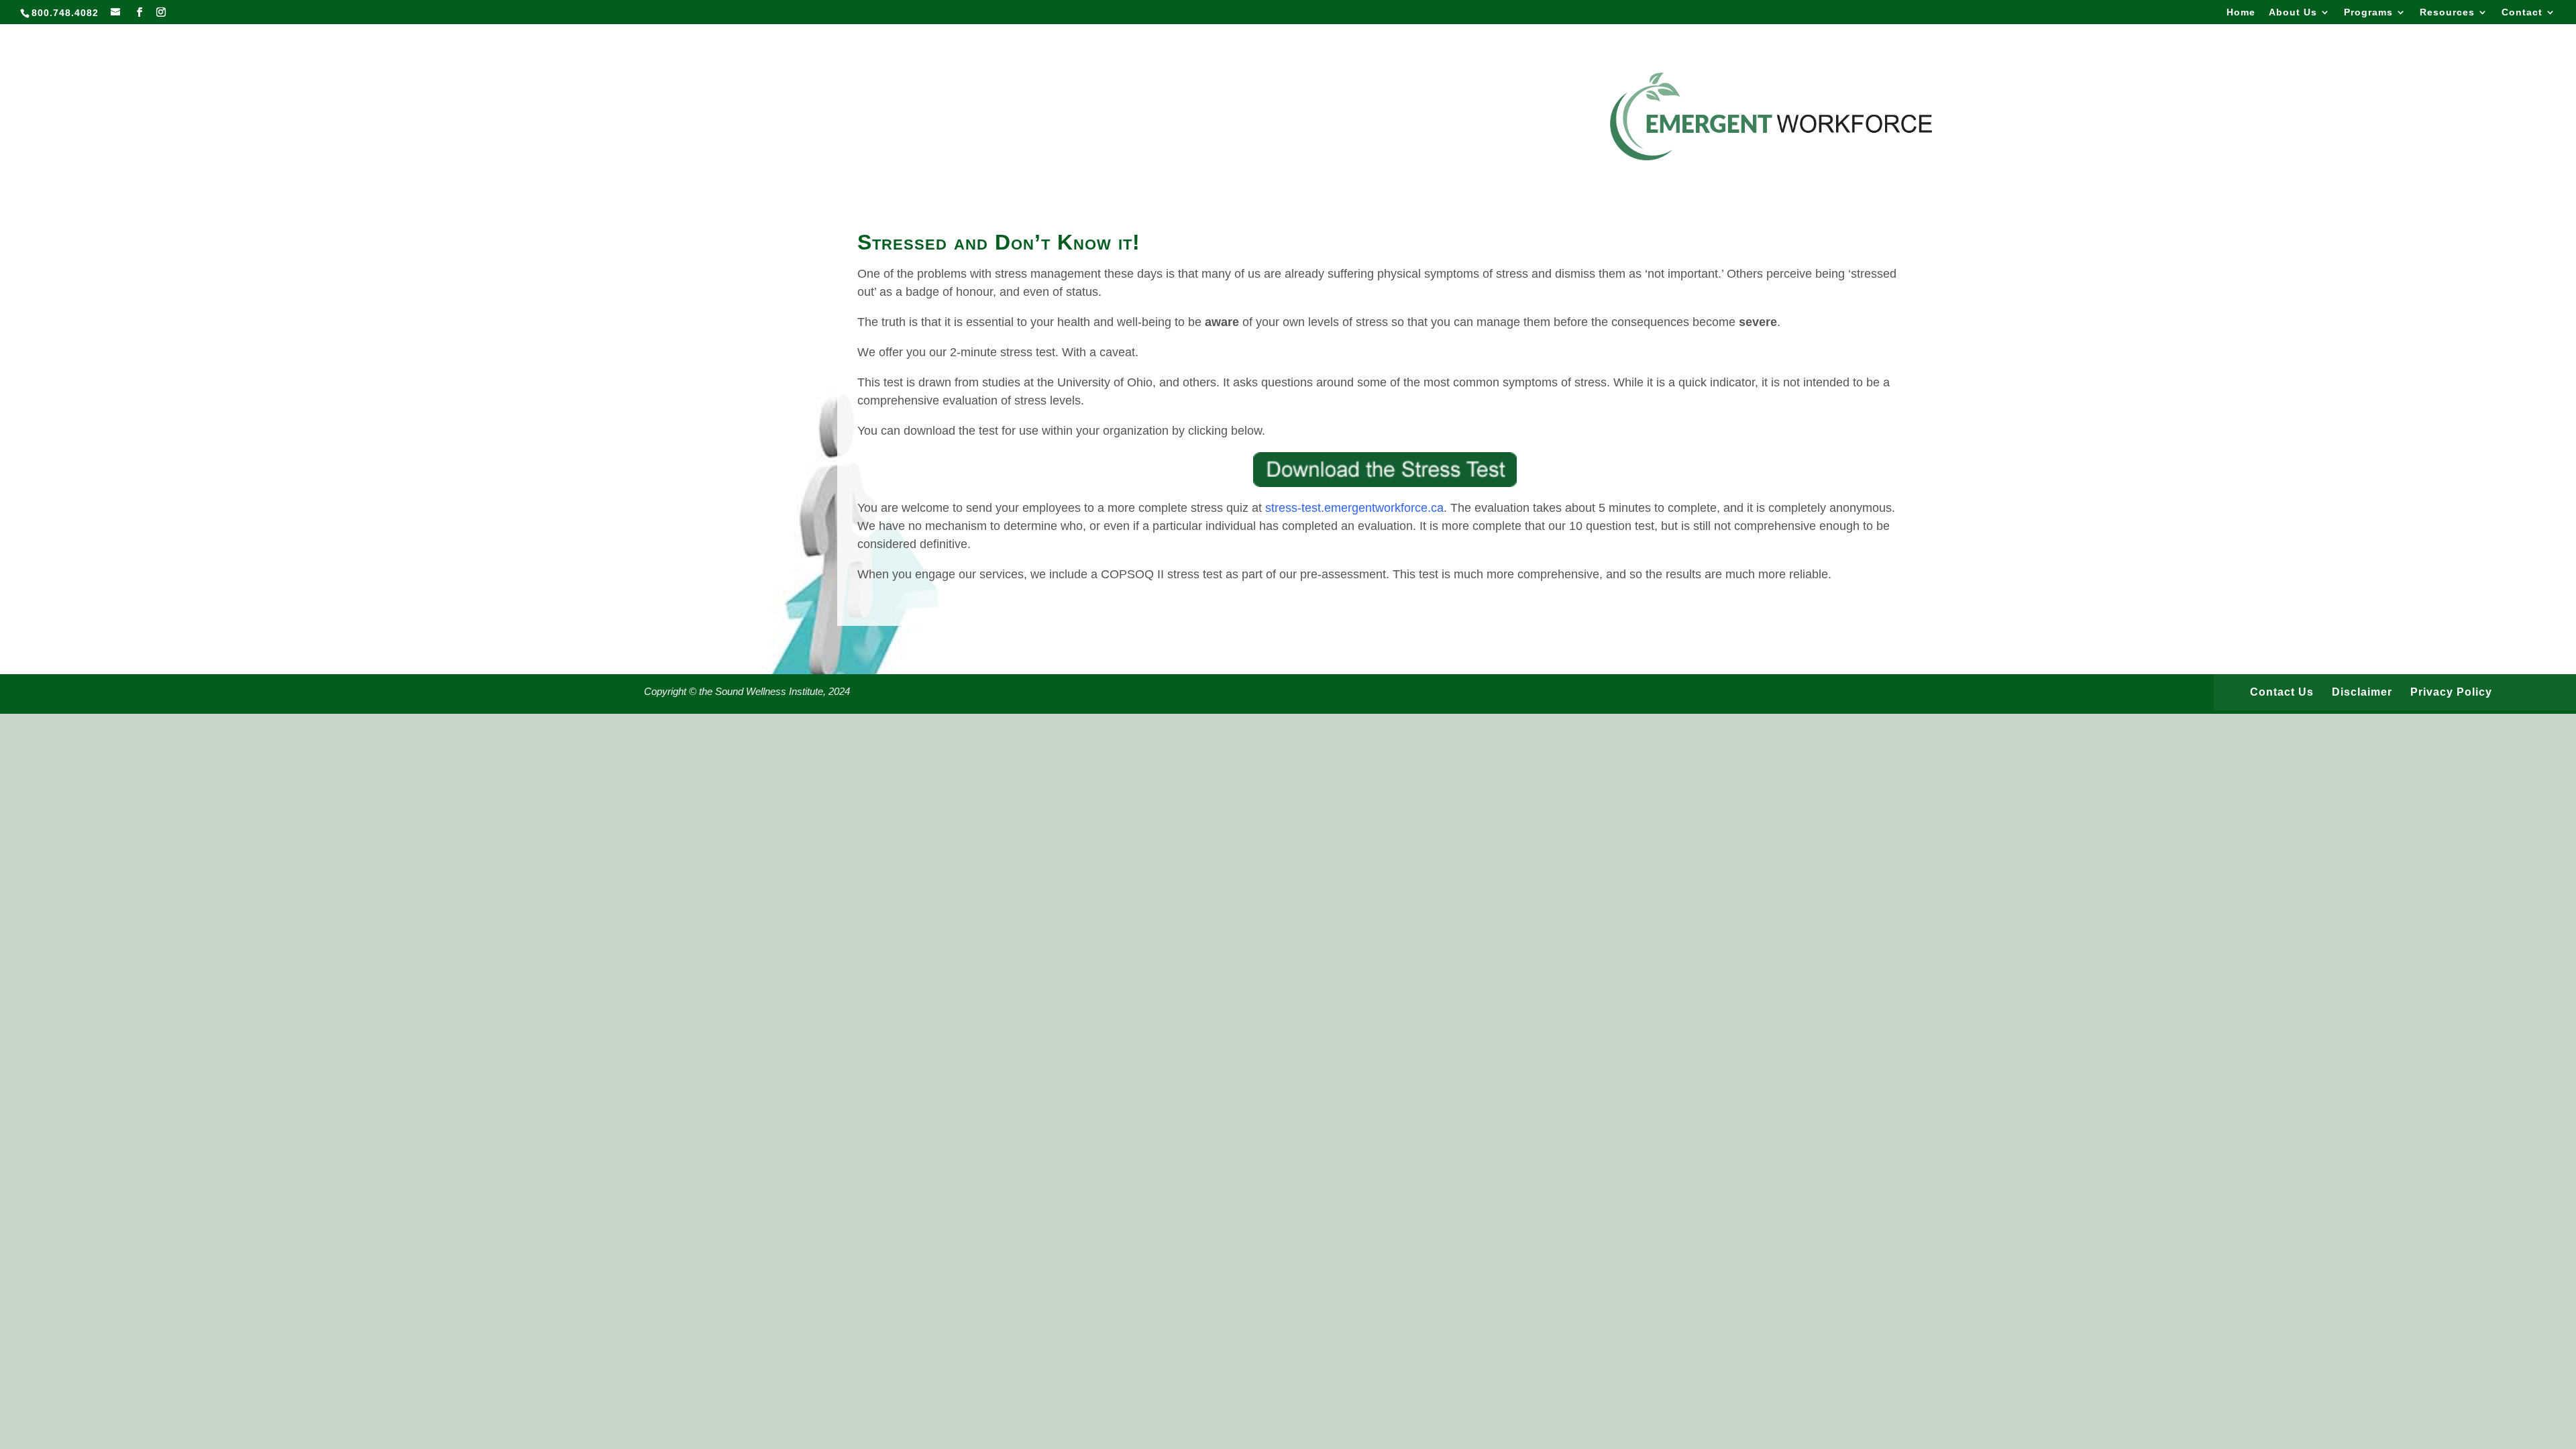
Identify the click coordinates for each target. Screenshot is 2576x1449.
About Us (2293, 12)
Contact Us (2282, 692)
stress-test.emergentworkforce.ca (1354, 508)
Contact (2522, 12)
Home (2241, 12)
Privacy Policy (2451, 692)
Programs (2368, 12)
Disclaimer (2362, 692)
